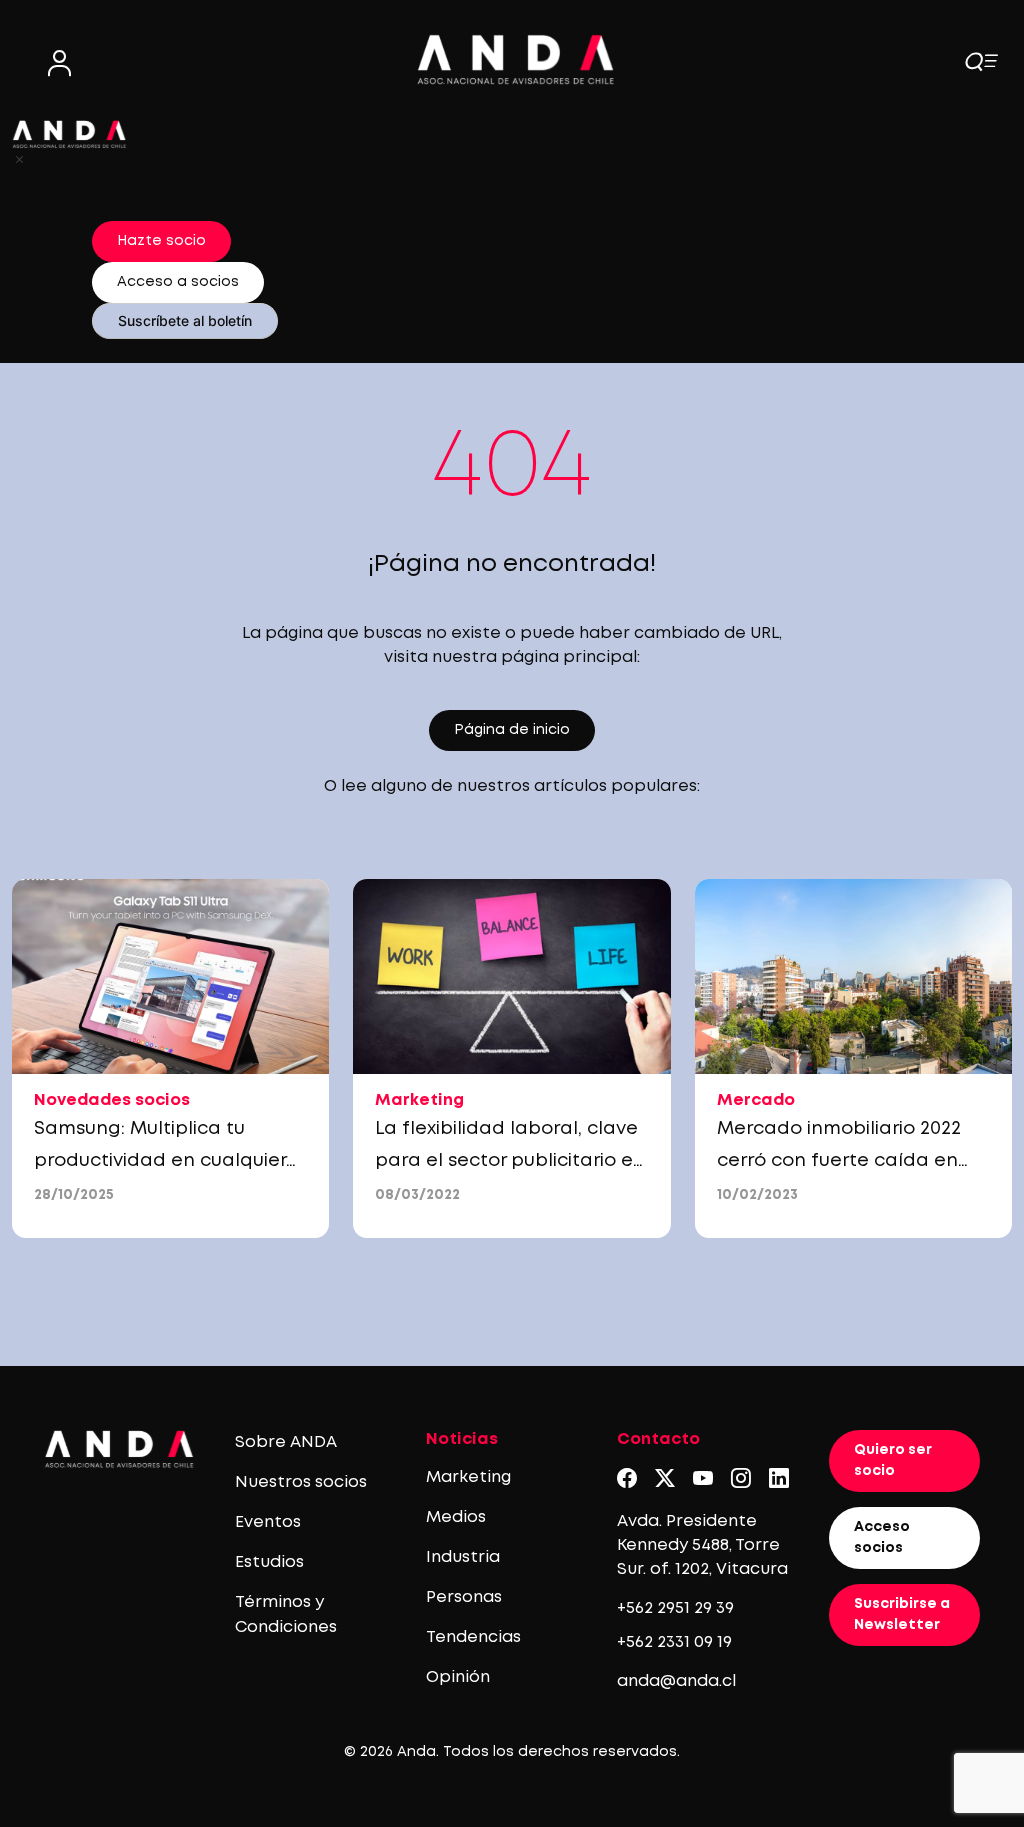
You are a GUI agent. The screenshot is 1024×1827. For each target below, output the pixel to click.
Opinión (458, 1677)
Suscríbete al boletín (185, 320)
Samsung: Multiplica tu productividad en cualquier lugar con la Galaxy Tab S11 (160, 1161)
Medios (456, 1517)
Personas (464, 1597)
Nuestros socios (301, 1482)
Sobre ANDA (286, 1442)
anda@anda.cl (676, 1681)
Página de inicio (512, 730)
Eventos (268, 1522)
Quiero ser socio (893, 1460)
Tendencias (473, 1637)
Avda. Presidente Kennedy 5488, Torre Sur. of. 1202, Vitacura (702, 1545)
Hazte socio (161, 241)
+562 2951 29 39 (675, 1608)
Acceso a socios (178, 282)
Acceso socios (882, 1537)
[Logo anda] (516, 59)
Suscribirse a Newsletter (902, 1614)
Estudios (269, 1562)
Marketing (468, 1477)
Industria (463, 1557)
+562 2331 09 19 (674, 1642)
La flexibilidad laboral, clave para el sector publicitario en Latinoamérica (510, 1161)
